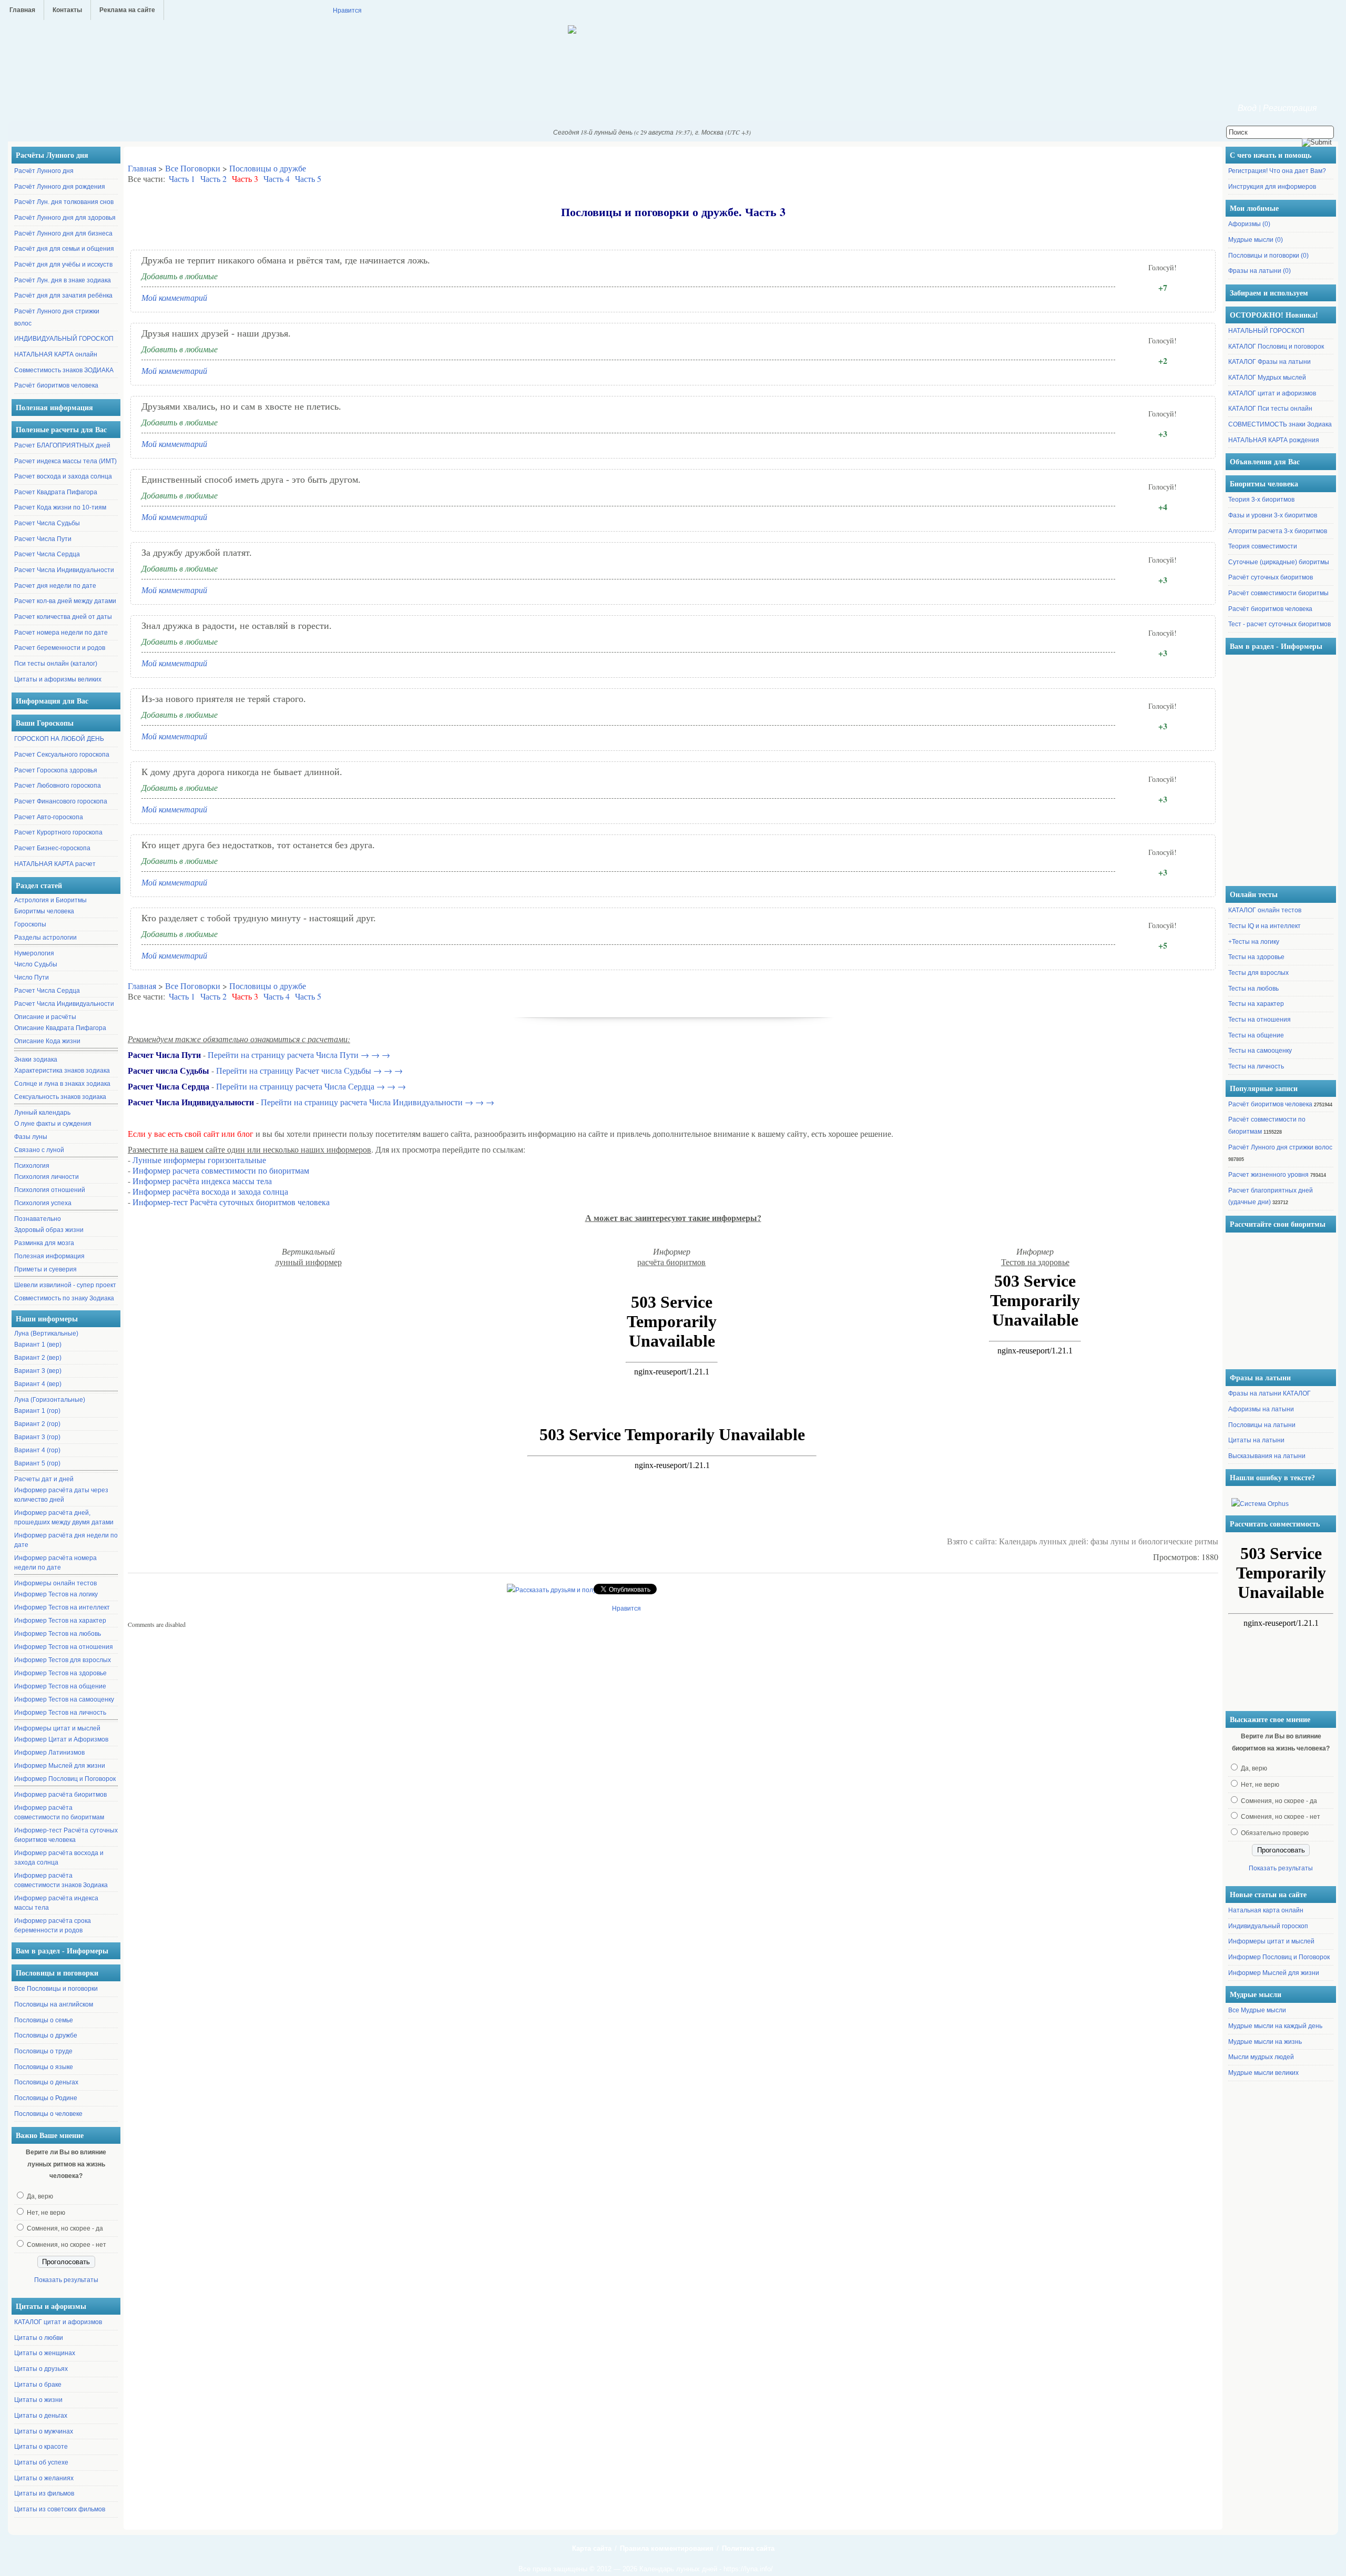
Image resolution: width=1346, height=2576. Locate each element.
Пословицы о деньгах (46, 2082)
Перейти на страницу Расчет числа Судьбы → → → (309, 1070)
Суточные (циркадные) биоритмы (1279, 562)
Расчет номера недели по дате (61, 633)
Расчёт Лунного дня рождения (60, 187)
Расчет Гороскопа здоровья (56, 770)
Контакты (67, 10)
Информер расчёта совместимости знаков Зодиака (61, 1880)
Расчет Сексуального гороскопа (62, 755)
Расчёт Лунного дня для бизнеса (63, 233)
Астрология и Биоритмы (50, 900)
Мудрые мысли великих (1263, 2073)
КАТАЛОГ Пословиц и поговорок (1276, 347)
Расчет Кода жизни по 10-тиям (60, 507)
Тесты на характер (1256, 1004)
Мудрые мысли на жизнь (1265, 2042)
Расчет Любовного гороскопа (58, 786)
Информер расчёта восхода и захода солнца (59, 1858)
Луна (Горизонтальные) (50, 1400)
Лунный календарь (42, 1113)
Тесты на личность (1256, 1066)
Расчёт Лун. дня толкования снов (64, 202)
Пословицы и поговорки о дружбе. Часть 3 (673, 212)
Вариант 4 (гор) (37, 1450)
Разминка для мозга (44, 1243)
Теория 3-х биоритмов (1261, 500)
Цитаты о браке (38, 2385)
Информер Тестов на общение (60, 1686)
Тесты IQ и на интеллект (1265, 926)
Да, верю (40, 2196)
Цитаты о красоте (41, 2447)
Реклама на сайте (127, 10)
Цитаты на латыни (1256, 1440)
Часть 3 (245, 179)
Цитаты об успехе (41, 2462)
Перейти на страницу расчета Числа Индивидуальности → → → (378, 1102)
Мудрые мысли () (1256, 240)
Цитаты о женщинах (45, 2353)
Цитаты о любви (39, 2338)
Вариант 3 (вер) (38, 1371)
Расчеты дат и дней (44, 1479)
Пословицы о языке (44, 2067)
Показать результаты (66, 2280)
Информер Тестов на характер (60, 1621)
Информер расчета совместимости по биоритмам (221, 1170)
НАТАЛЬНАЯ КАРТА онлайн (56, 354)
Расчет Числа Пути (43, 539)
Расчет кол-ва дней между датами (65, 601)
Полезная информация (49, 1256)
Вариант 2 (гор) (37, 1424)
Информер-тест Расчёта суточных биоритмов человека (66, 1835)
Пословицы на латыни (1262, 1425)
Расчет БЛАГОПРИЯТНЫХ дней (62, 445)
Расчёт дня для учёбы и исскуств (63, 264)
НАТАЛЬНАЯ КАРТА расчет (55, 864)
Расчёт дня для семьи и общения (64, 249)
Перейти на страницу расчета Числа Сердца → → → (311, 1086)
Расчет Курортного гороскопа (58, 832)
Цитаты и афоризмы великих (58, 679)
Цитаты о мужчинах (44, 2431)
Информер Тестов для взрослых (63, 1660)
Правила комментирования (667, 2548)
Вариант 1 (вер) (38, 1345)
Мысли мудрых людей (1261, 2057)
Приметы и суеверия (45, 1269)
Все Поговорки (193, 168)
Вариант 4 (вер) (38, 1384)
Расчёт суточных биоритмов (1271, 577)
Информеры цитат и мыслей (57, 1728)
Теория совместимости (1263, 546)
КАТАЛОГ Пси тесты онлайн (1270, 409)
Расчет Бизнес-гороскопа (52, 848)
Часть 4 (277, 179)
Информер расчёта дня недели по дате (66, 1540)
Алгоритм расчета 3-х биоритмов (1278, 531)
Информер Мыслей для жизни (60, 1766)
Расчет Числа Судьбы (47, 523)
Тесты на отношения (1260, 1020)
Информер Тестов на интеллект (62, 1607)
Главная (22, 10)
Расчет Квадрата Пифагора (56, 492)
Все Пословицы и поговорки (56, 1989)
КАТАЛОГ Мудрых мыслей (1267, 378)
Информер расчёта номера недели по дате (55, 1563)
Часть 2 (213, 179)
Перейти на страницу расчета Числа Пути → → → (299, 1055)
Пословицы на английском (54, 2004)
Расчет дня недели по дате (55, 586)
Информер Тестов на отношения (64, 1647)
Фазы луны (31, 1137)
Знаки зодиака (36, 1060)
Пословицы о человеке (48, 2114)
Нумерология (34, 953)
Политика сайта (748, 2548)
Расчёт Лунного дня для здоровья (65, 218)
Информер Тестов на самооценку (64, 1699)
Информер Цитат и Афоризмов (61, 1739)
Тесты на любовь (1253, 989)
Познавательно (38, 1219)
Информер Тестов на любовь (58, 1634)
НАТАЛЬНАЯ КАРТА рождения (1274, 440)
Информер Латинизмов (49, 1753)
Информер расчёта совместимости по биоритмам (59, 1813)
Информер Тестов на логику (56, 1594)
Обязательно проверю (1275, 1833)
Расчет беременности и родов (60, 648)
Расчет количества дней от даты (63, 617)
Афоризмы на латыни (1261, 1409)
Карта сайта (592, 2548)
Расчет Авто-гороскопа (49, 817)
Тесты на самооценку (1260, 1051)
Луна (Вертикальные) (46, 1333)
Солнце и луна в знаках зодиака (62, 1084)
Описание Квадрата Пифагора (60, 1028)
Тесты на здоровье (1256, 957)
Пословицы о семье (44, 2020)
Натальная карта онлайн (1266, 1910)
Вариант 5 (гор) (37, 1463)
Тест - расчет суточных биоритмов (1279, 624)
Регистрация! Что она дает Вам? (1277, 171)
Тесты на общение (1256, 1035)
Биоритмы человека (44, 911)
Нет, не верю (46, 2213)
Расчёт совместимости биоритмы (1278, 593)
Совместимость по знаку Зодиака (64, 1298)
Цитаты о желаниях (44, 2478)
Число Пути (32, 978)
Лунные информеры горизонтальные (199, 1160)
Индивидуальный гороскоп (1268, 1926)
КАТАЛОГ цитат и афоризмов (58, 2322)
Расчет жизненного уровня (1268, 1175)
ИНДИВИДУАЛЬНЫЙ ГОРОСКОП (64, 339)
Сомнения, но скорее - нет (67, 2245)
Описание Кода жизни (47, 1041)
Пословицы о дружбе (46, 2035)
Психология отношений (50, 1190)
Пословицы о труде (43, 2051)
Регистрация (1290, 108)
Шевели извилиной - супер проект (65, 1285)
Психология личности (47, 1177)
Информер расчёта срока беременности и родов (53, 1926)
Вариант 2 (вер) (38, 1358)
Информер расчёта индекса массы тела (56, 1903)
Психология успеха (43, 1203)
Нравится (347, 10)
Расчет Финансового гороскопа (61, 801)
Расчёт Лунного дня (44, 171)
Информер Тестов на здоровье (60, 1673)
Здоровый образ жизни (49, 1230)
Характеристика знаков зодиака (62, 1071)
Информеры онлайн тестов (55, 1583)
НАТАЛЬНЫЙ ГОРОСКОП (1266, 331)
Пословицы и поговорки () (1268, 256)
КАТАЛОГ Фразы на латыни (1269, 362)
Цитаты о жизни (38, 2400)
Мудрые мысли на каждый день (1275, 2026)
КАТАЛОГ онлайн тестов (1265, 910)
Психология (32, 1166)
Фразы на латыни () (1260, 271)
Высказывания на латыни (1267, 1456)
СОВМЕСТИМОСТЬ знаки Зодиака (1280, 424)
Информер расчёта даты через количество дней (61, 1495)
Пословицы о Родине (46, 2098)
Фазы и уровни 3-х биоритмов (1273, 515)
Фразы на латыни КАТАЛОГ (1269, 1393)
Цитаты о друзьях (41, 2369)
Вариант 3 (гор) (37, 1437)
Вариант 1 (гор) (37, 1411)
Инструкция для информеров (1272, 187)
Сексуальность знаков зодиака (60, 1097)
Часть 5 (308, 179)
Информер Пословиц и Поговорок (65, 1779)
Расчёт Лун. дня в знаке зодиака (63, 280)
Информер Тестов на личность (60, 1713)
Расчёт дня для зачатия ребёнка (63, 296)
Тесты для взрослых (1258, 973)
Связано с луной (39, 1150)
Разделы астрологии (45, 938)
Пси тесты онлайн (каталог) (56, 664)
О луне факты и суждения (53, 1124)
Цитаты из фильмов (44, 2493)
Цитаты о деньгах (41, 2416)
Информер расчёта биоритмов (60, 1795)
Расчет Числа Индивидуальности (64, 570)
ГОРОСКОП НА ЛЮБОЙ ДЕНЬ (59, 739)
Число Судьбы (36, 964)
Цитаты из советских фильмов (60, 2509)
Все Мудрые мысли (1257, 2010)
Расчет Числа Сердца (47, 554)
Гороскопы (30, 924)
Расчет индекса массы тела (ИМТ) (65, 461)
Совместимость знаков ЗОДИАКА (64, 370)
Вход (1247, 108)
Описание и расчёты (45, 1017)
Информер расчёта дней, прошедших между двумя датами (64, 1518)
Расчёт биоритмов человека (56, 385)
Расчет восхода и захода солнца (63, 476)
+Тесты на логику (1254, 942)
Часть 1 (182, 179)
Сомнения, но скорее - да (65, 2228)
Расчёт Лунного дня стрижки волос (1280, 1147)
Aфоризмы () (1249, 224)
